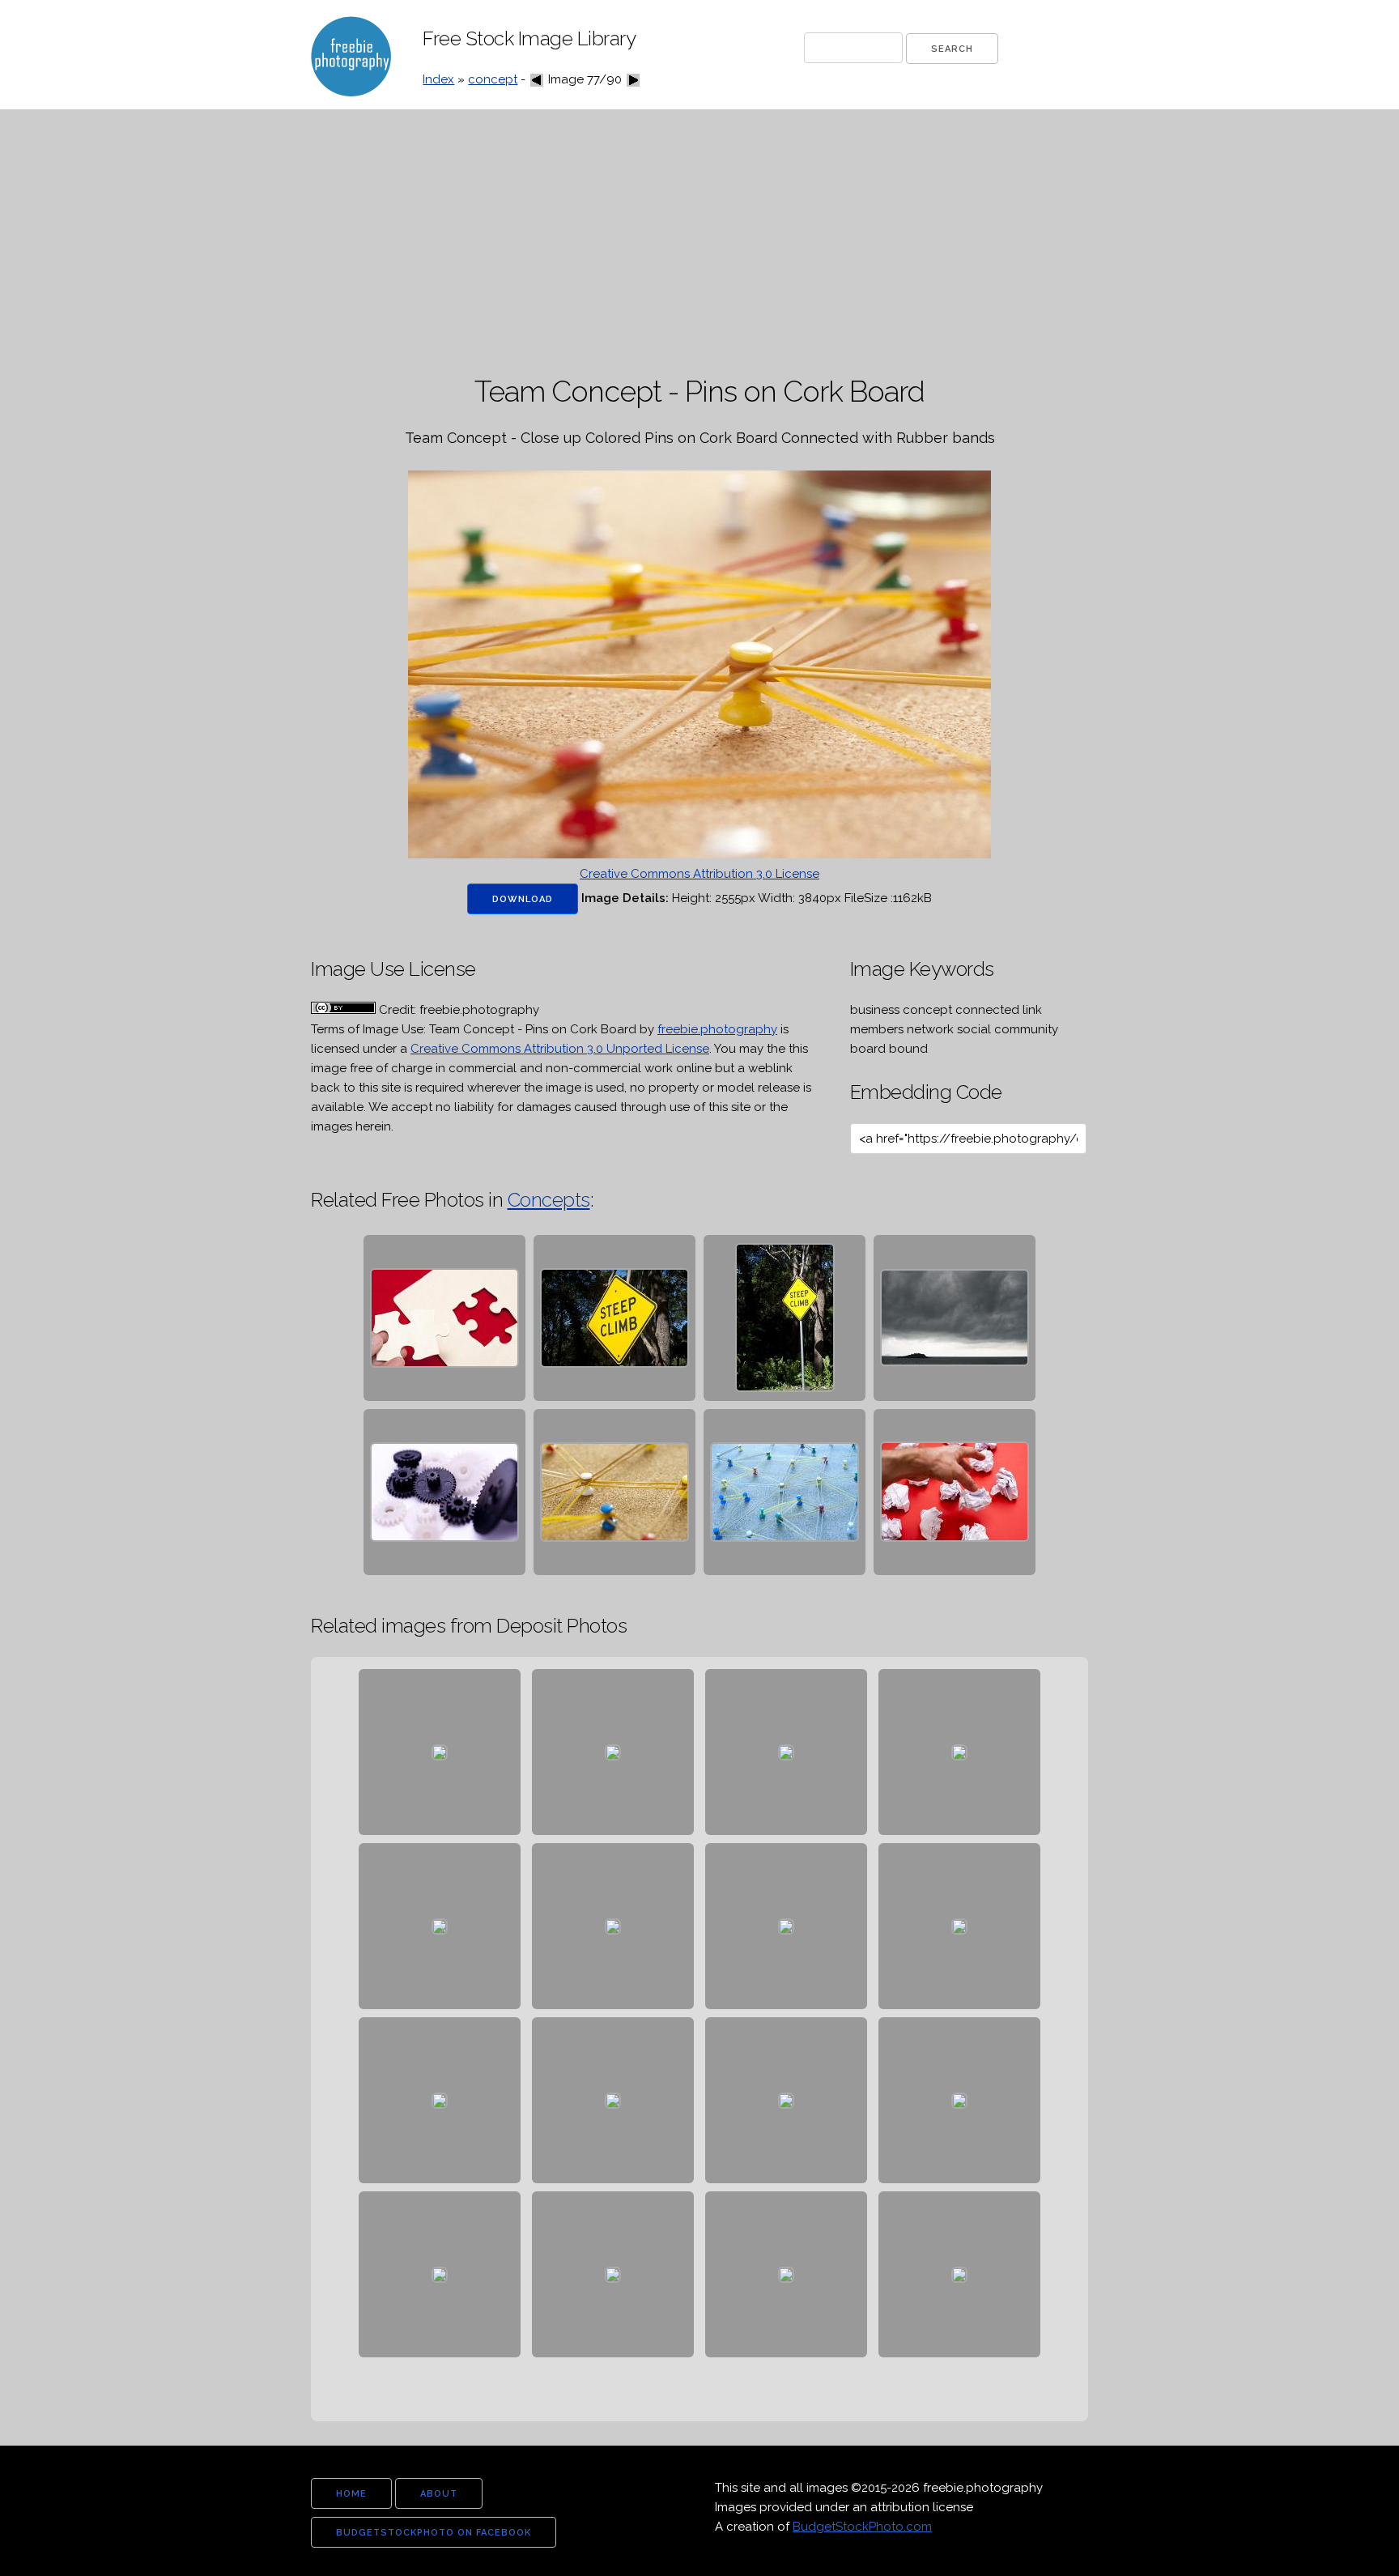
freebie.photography (717, 1029)
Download (523, 899)
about (439, 2494)
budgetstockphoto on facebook (434, 2533)
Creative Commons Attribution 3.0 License (699, 874)
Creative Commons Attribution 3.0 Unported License (560, 1049)
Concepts (549, 1200)
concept (493, 79)
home (351, 2494)
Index (438, 79)
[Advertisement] (699, 243)
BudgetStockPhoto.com (862, 2527)
